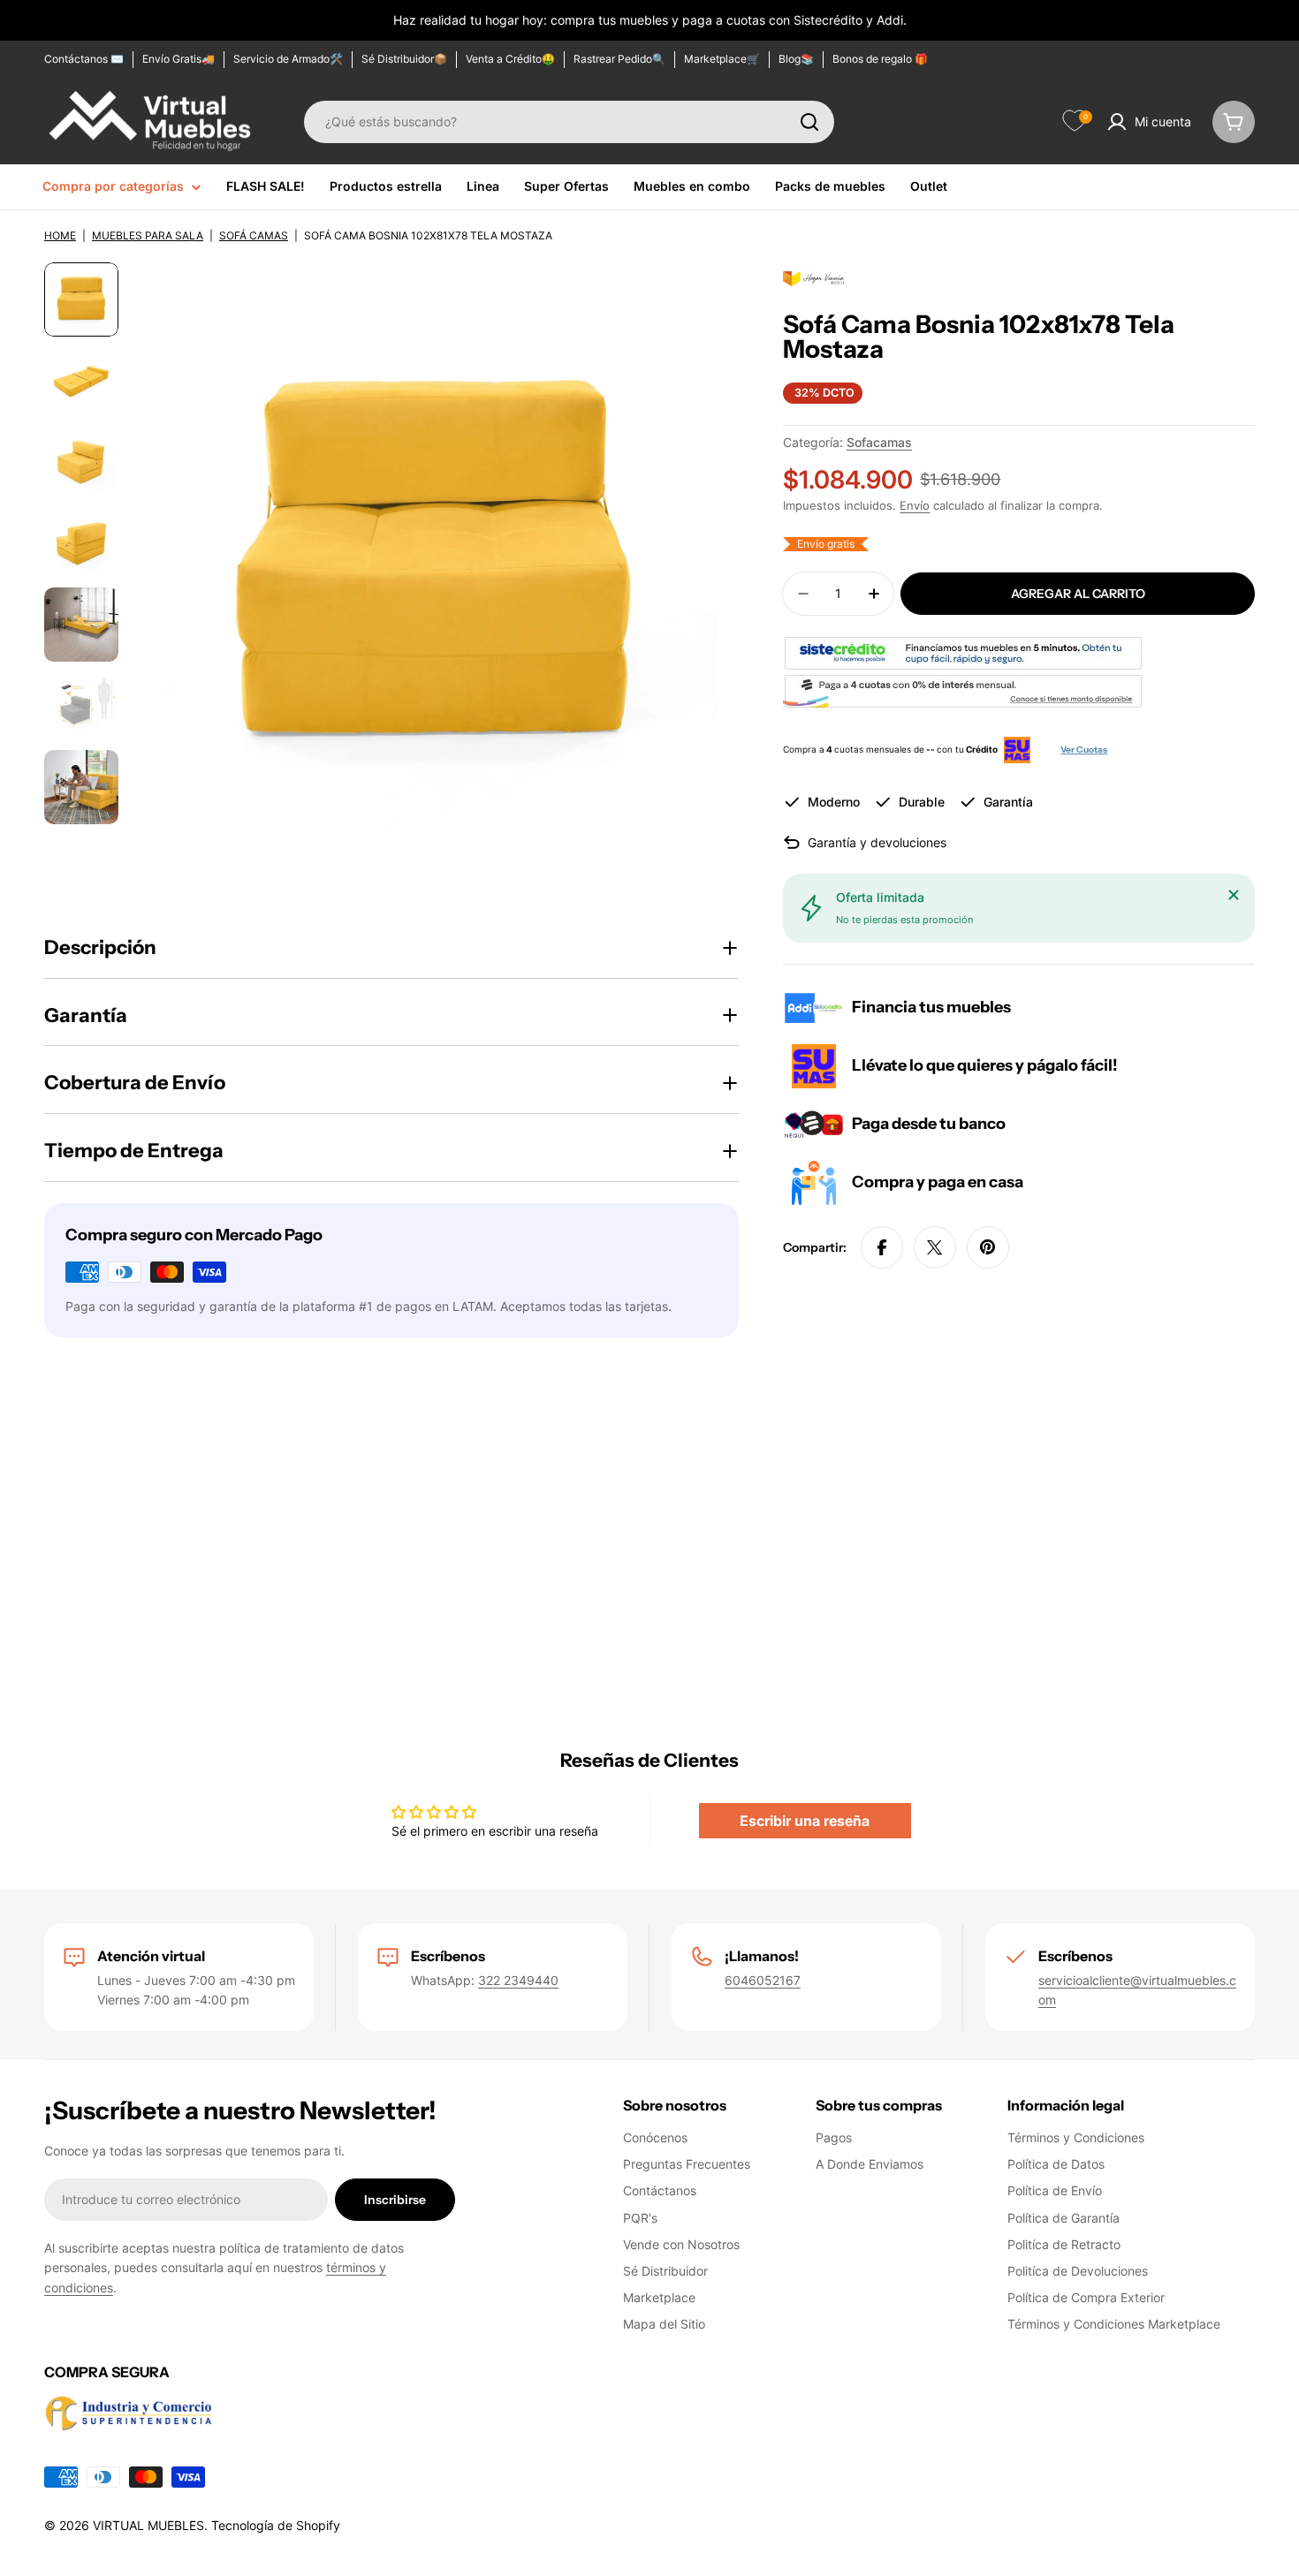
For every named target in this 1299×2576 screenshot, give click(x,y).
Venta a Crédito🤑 (510, 59)
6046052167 (763, 1980)
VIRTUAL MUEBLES (148, 2525)
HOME (60, 235)
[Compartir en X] (935, 1247)
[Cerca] (1234, 895)
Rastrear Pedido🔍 (619, 59)
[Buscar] (809, 122)
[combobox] (569, 122)
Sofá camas (254, 235)
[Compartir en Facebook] (882, 1247)
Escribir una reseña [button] (805, 1821)
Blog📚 (796, 59)
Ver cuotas (1084, 750)
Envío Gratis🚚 (179, 59)
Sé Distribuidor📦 (404, 59)
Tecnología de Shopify (276, 2525)
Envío (915, 506)
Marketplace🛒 (722, 59)
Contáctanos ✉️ (84, 59)
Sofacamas (879, 442)
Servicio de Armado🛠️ (288, 59)
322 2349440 (518, 1980)
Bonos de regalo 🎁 (880, 59)
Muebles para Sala (148, 235)
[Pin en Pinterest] (988, 1247)
